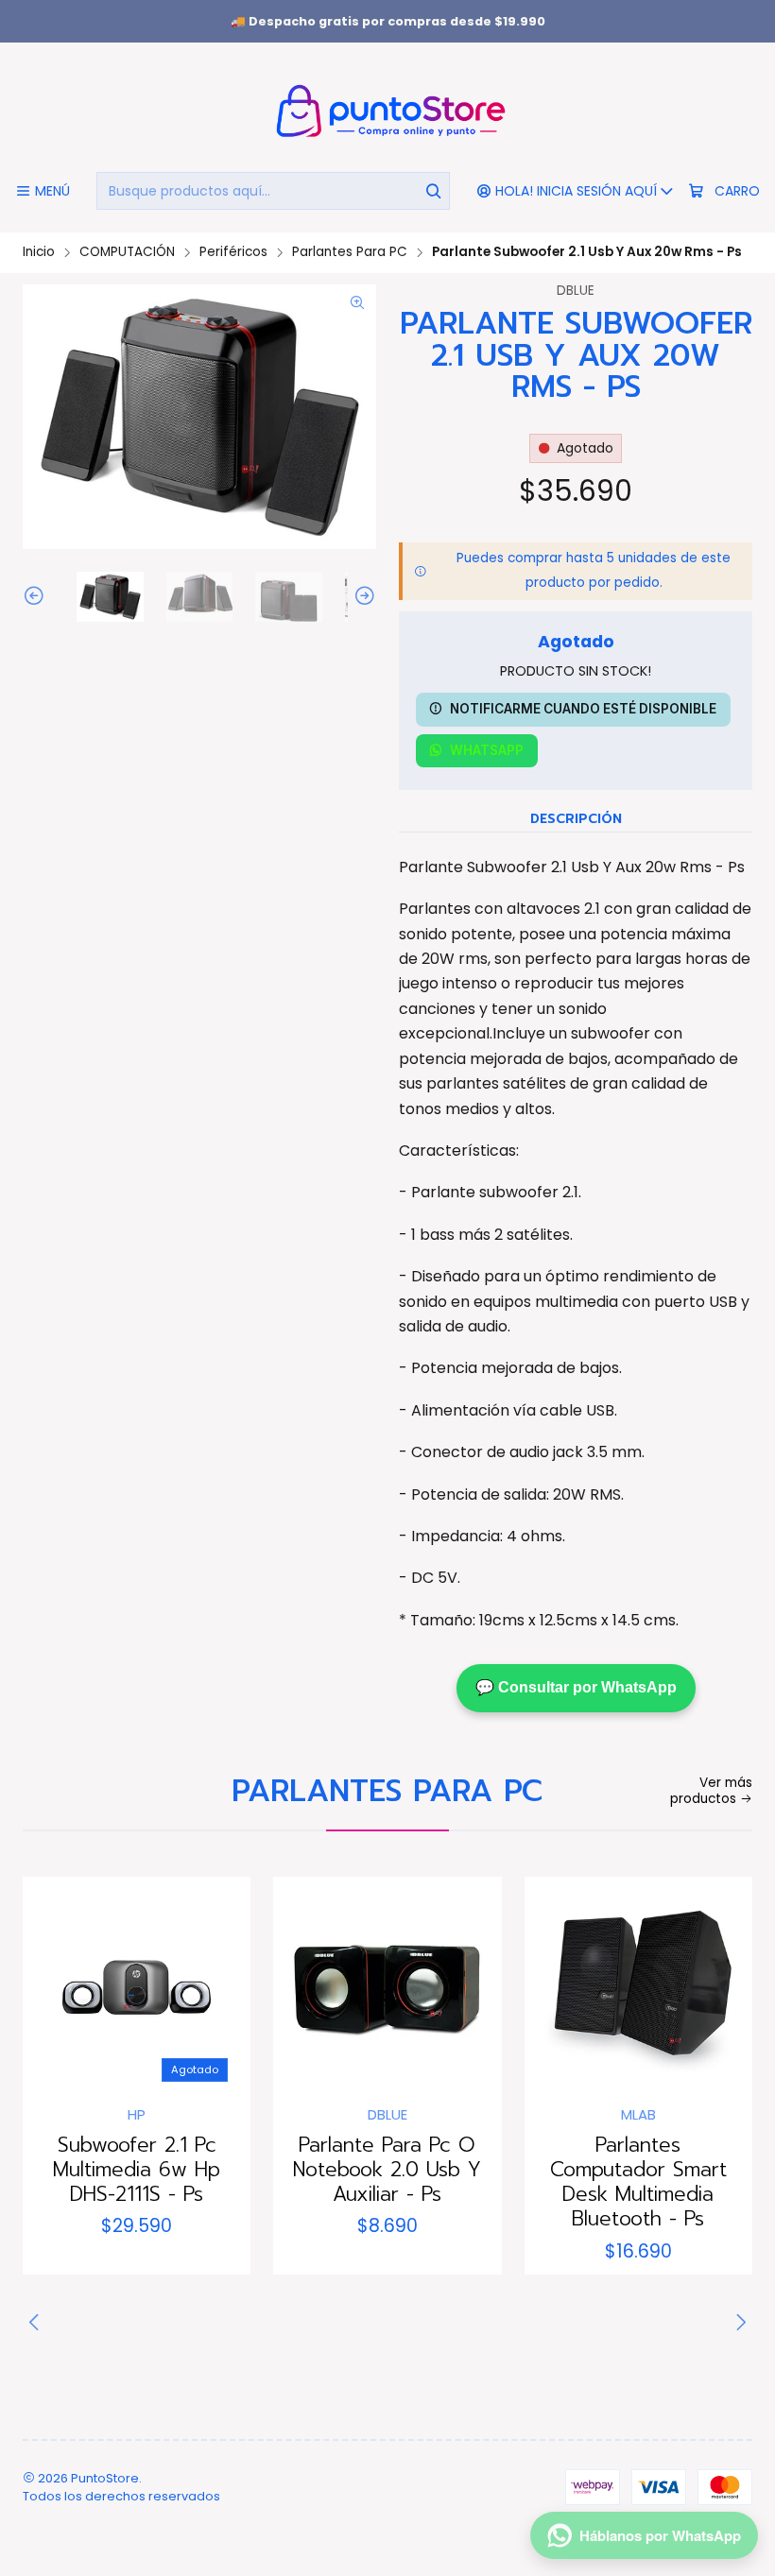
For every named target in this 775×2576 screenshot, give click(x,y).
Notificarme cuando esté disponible (583, 709)
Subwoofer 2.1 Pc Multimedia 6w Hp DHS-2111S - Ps (137, 2170)
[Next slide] (362, 597)
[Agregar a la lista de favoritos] (57, 1985)
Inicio (39, 252)
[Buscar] (434, 191)
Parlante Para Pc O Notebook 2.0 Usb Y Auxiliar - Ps (387, 2170)
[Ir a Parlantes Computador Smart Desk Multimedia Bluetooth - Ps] (638, 1991)
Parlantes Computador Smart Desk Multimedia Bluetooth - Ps (638, 2182)
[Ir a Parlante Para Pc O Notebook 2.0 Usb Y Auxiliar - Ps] (387, 1991)
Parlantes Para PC (350, 252)
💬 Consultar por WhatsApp (576, 1687)
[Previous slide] (37, 597)
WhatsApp (487, 750)
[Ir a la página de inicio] (387, 110)
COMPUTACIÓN (127, 252)
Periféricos (233, 252)
